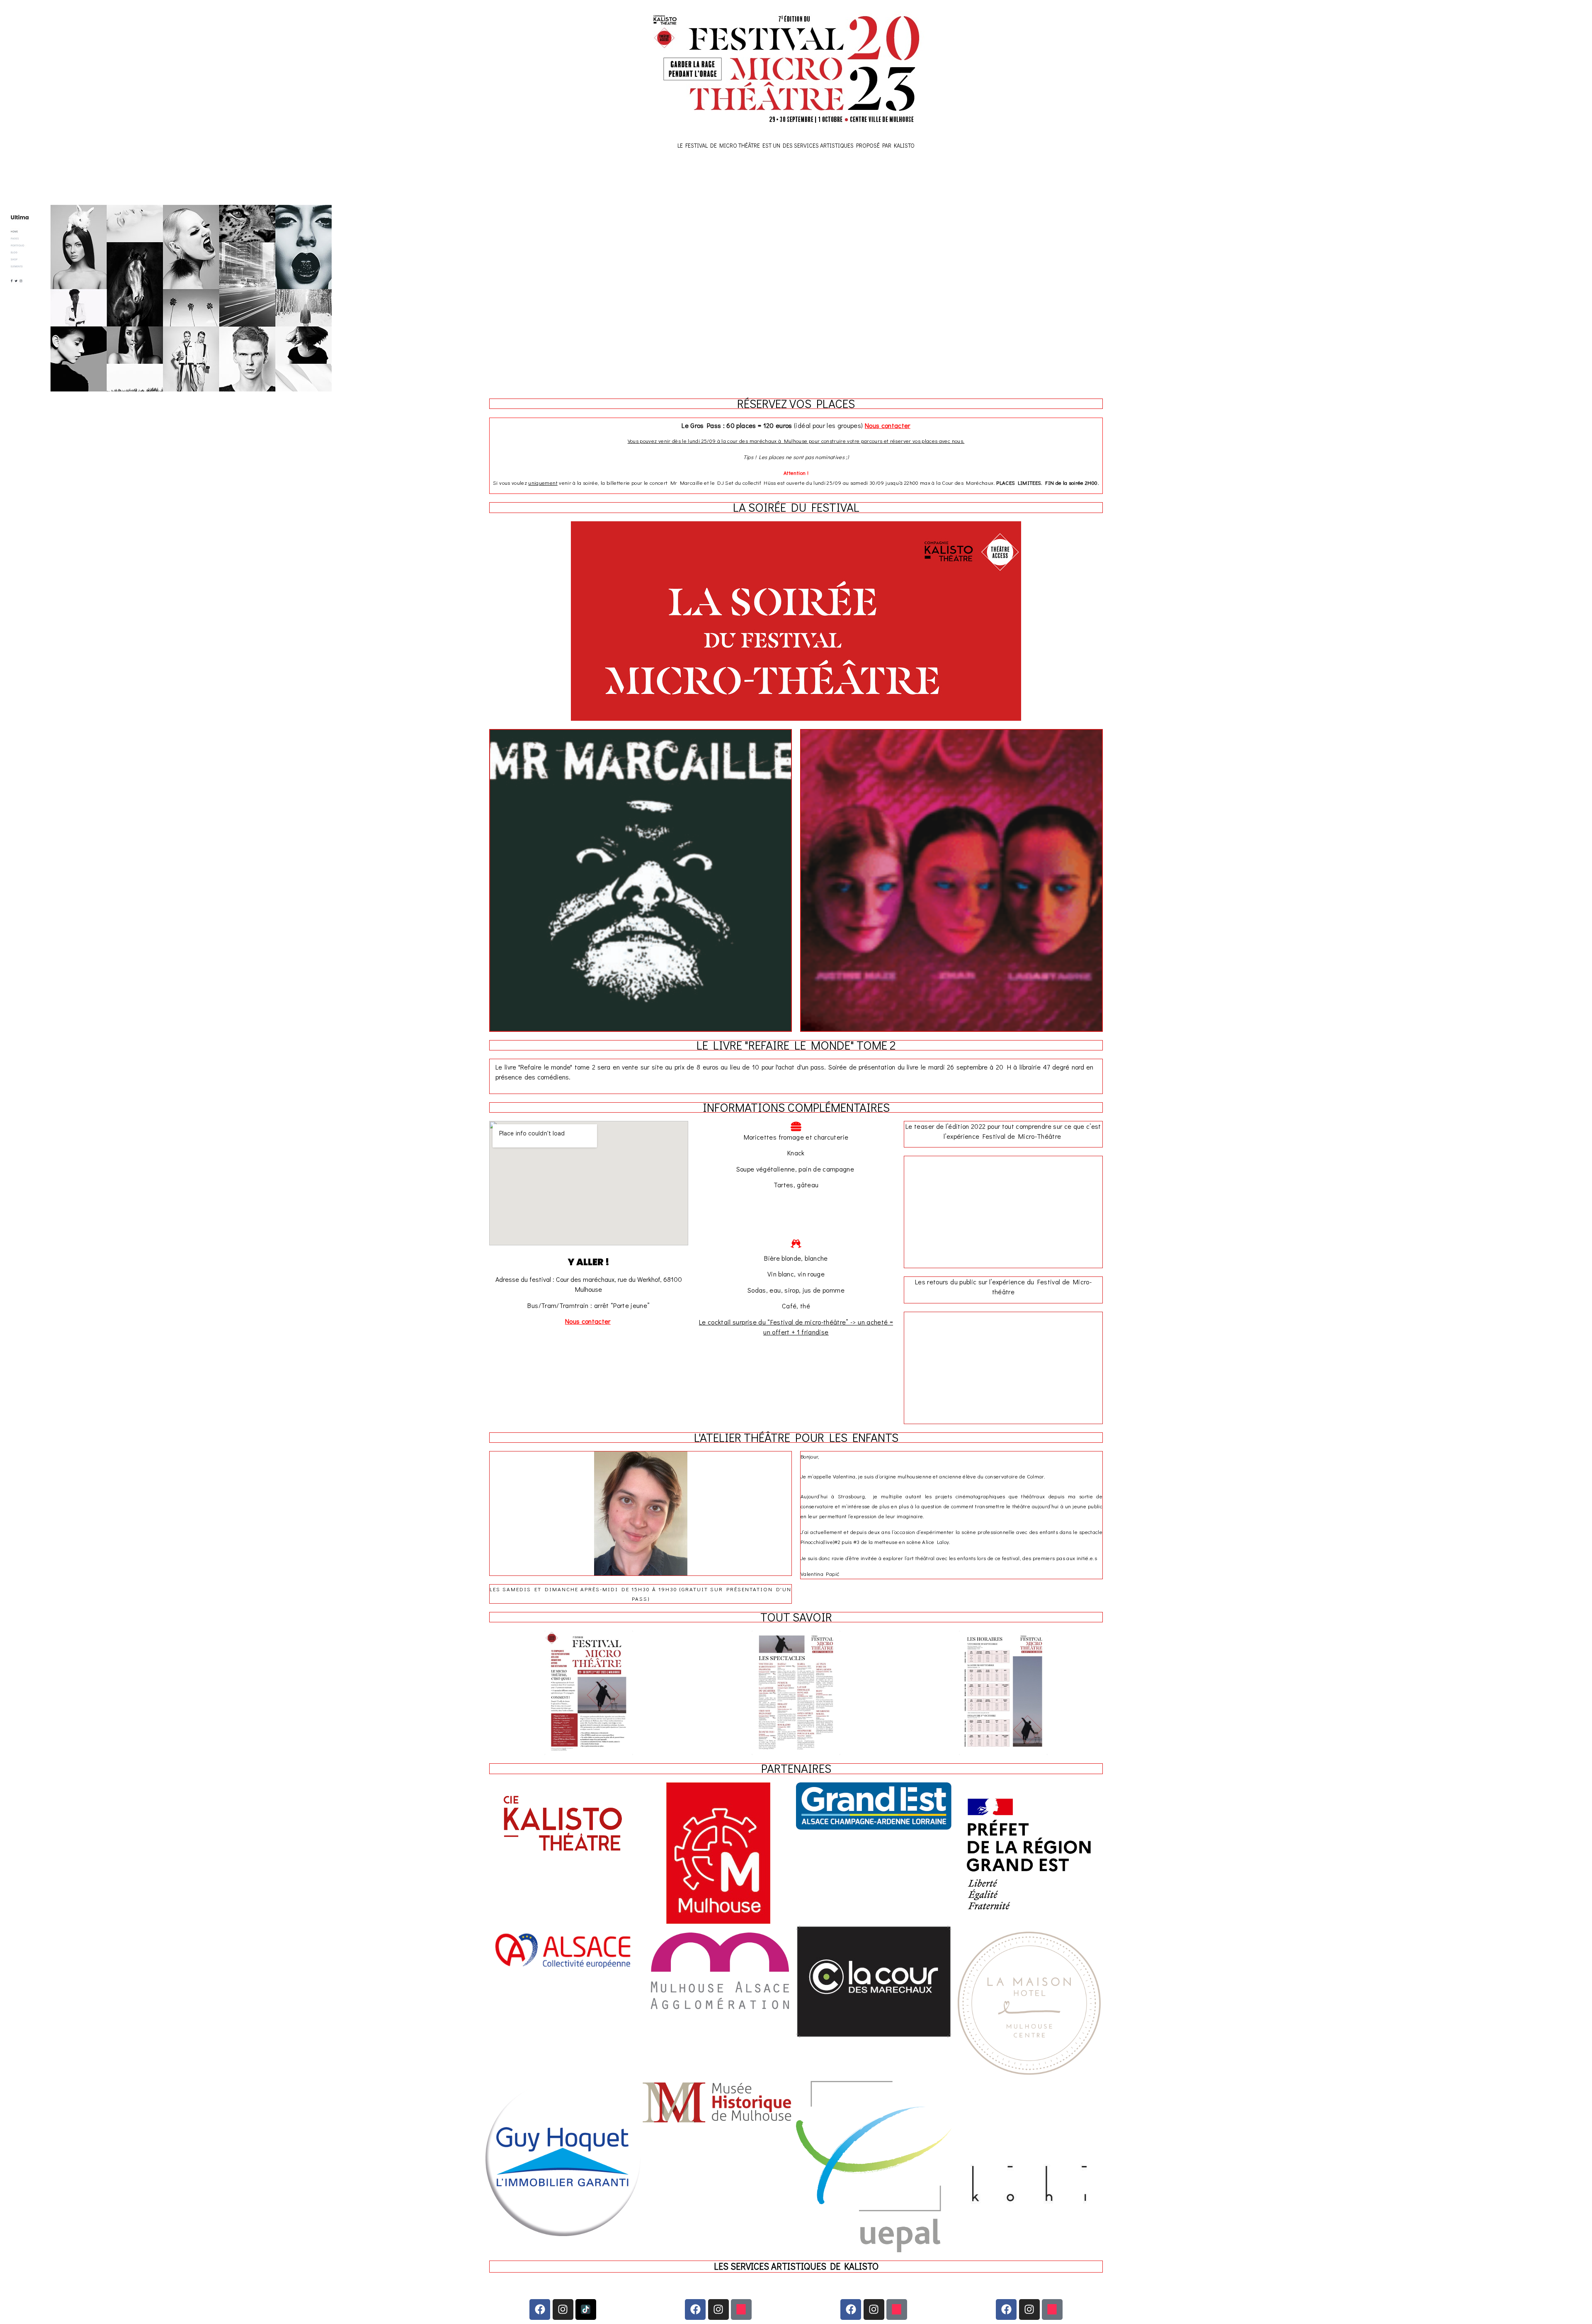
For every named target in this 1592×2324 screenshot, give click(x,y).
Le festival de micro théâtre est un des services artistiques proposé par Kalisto (796, 145)
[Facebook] (540, 2309)
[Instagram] (563, 2309)
